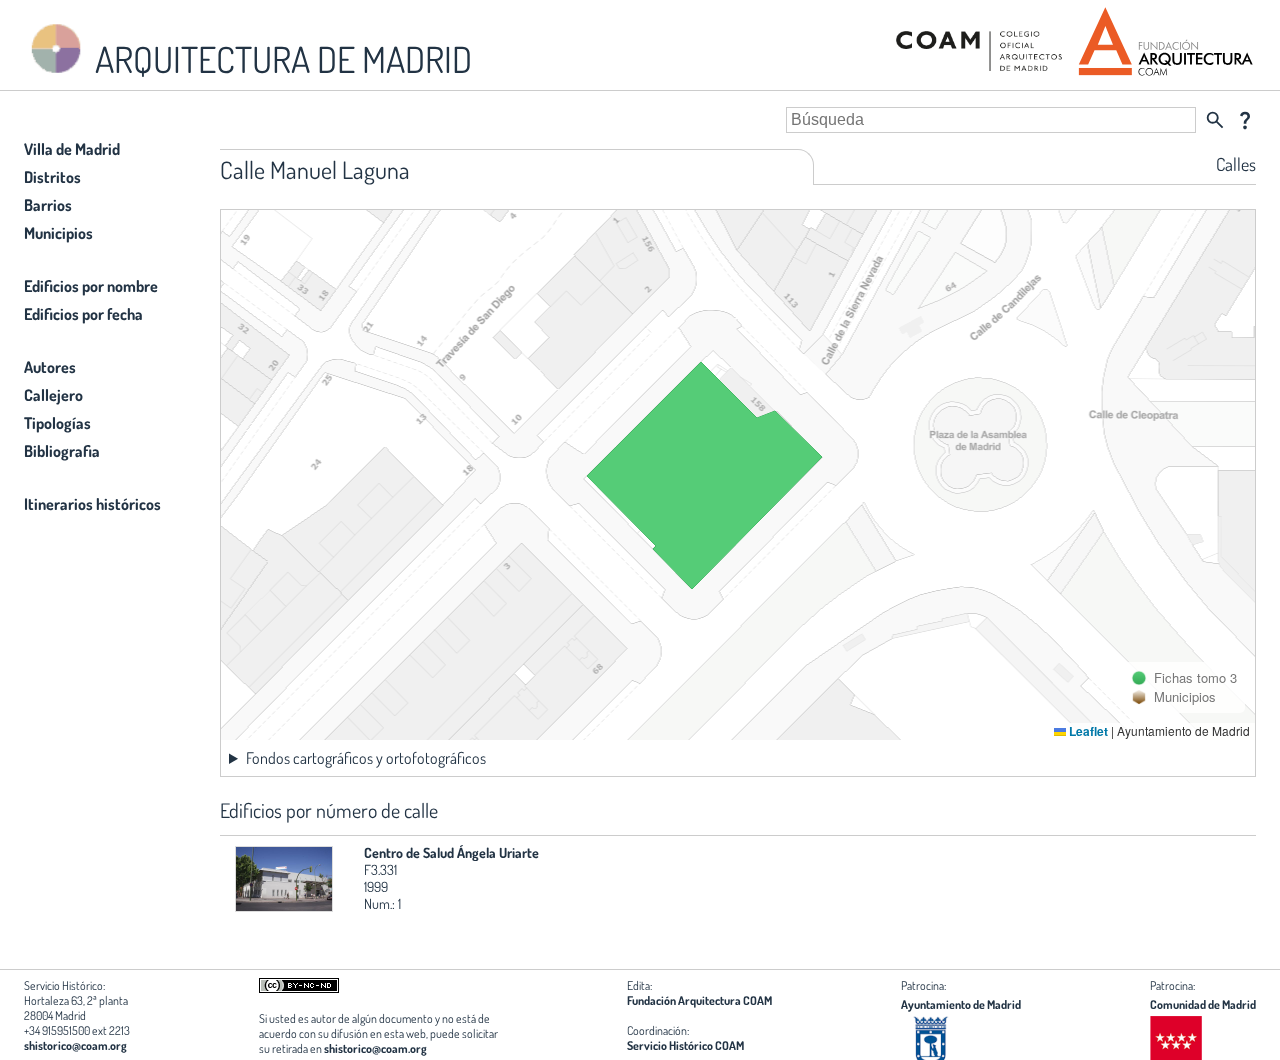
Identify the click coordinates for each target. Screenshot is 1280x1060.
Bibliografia (62, 451)
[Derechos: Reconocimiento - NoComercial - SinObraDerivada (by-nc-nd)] (299, 988)
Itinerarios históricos (92, 504)
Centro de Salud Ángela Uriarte (451, 852)
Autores (50, 367)
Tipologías (57, 423)
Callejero (53, 395)
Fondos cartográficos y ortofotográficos (366, 758)
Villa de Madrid (72, 149)
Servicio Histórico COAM (685, 1045)
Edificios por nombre (91, 286)
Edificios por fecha (83, 314)
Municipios (58, 233)
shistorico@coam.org (75, 1045)
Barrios (48, 205)
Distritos (52, 177)
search (1215, 120)
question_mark (1245, 120)
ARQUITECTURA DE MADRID (280, 59)
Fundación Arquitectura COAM (699, 1000)
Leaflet (1087, 731)
